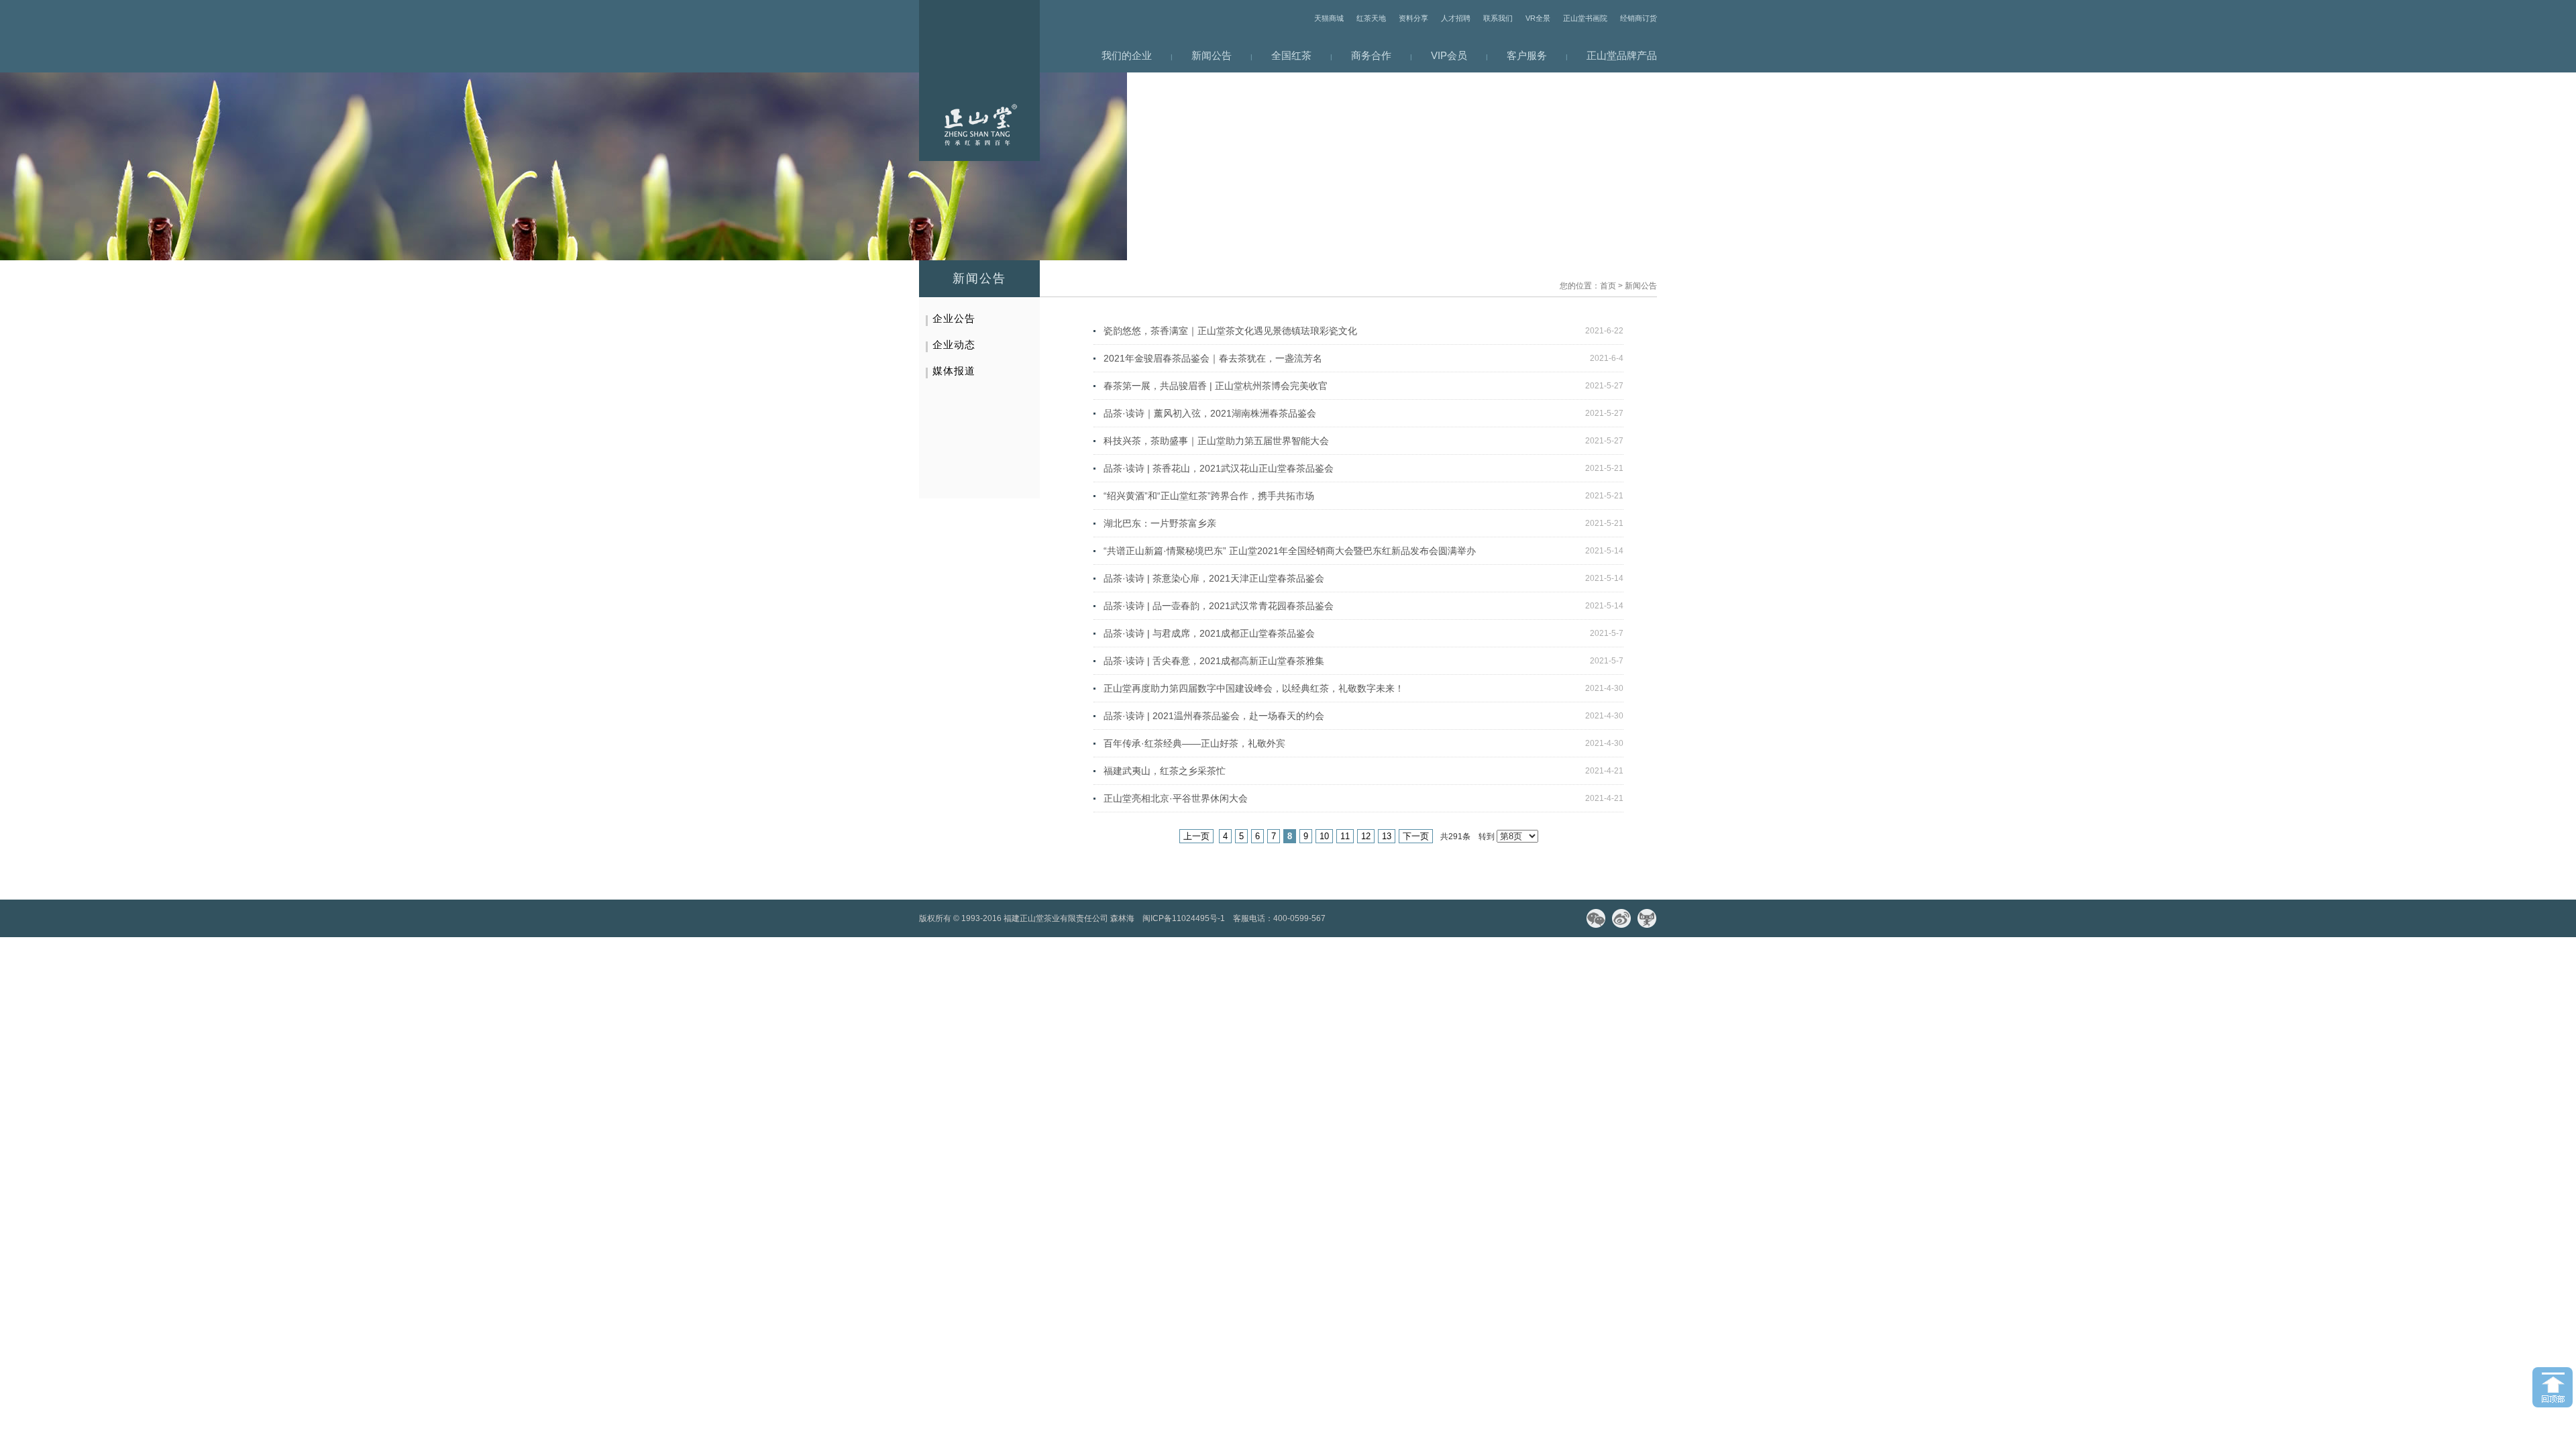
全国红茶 (1291, 55)
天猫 (1647, 918)
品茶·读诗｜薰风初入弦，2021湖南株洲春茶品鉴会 (1210, 413)
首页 (1608, 286)
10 (1324, 836)
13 (1387, 836)
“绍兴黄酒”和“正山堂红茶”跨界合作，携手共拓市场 (1209, 496)
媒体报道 (954, 371)
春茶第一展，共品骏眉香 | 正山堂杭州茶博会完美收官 (1216, 386)
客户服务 (1527, 55)
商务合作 (1371, 55)
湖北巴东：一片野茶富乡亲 (1160, 523)
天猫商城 (1329, 18)
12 (1366, 836)
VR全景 (1538, 18)
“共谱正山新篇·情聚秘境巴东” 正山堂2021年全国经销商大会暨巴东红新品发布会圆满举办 (1290, 551)
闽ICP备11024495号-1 (1184, 918)
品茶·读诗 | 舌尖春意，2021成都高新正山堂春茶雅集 (1214, 661)
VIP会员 (1449, 55)
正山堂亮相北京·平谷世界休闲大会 (1176, 798)
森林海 (1122, 918)
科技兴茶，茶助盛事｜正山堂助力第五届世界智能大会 (1216, 441)
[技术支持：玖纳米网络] (1338, 918)
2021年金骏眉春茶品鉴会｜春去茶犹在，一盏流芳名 (1213, 358)
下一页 (1416, 836)
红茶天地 (1371, 18)
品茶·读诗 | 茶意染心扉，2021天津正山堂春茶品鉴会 (1214, 578)
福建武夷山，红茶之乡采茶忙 (1165, 771)
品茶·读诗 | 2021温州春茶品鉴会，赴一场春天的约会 (1214, 716)
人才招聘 (1456, 18)
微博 (1621, 918)
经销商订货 (1639, 18)
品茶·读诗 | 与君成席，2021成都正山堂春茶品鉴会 (1209, 633)
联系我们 (1498, 18)
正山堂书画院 (1585, 18)
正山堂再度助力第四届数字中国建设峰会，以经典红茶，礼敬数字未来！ (1254, 688)
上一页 (1196, 836)
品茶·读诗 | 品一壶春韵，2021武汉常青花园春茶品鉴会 (1219, 606)
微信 (1596, 918)
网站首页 (979, 80)
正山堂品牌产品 (1622, 55)
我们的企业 (1127, 55)
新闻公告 (1212, 55)
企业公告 (954, 318)
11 (1345, 836)
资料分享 (1413, 18)
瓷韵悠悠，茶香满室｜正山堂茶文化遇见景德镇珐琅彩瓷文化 (1230, 331)
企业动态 (954, 344)
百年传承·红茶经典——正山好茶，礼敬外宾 (1194, 743)
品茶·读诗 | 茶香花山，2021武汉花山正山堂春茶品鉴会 (1219, 468)
